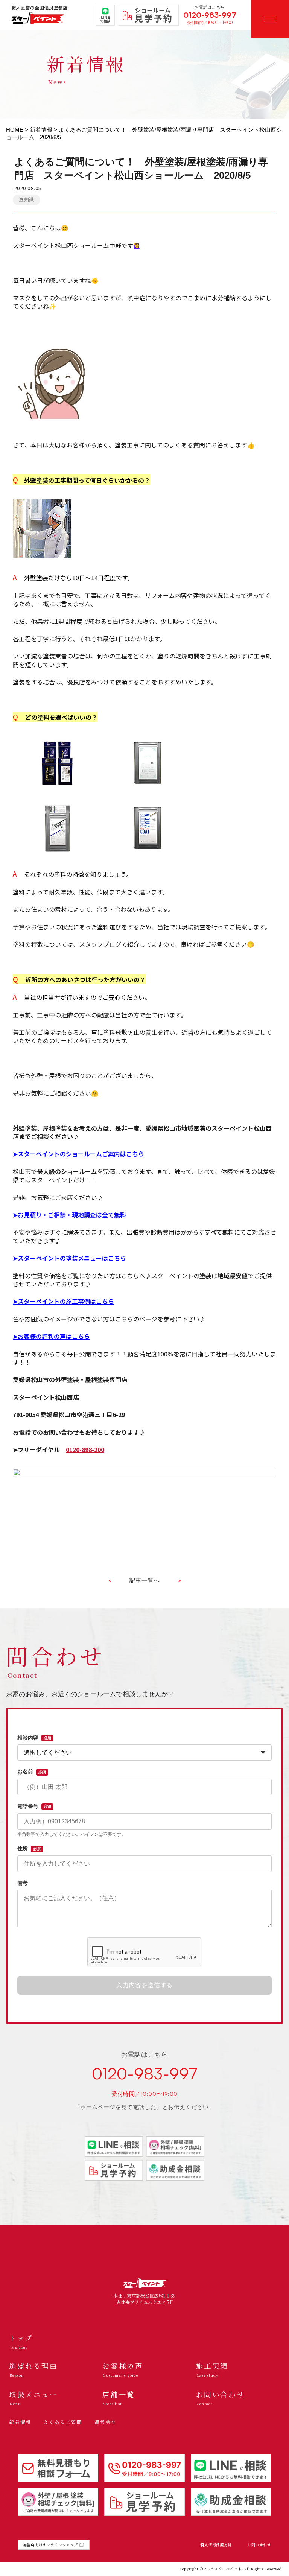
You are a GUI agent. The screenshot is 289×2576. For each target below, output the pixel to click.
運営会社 (106, 2422)
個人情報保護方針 (216, 2545)
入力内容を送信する (144, 1985)
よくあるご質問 (63, 2422)
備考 (23, 1883)
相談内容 (34, 1738)
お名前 (32, 1772)
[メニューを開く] (270, 19)
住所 (29, 1848)
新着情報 (41, 130)
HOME (15, 130)
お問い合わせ (259, 2545)
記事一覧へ (144, 1581)
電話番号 (34, 1806)
